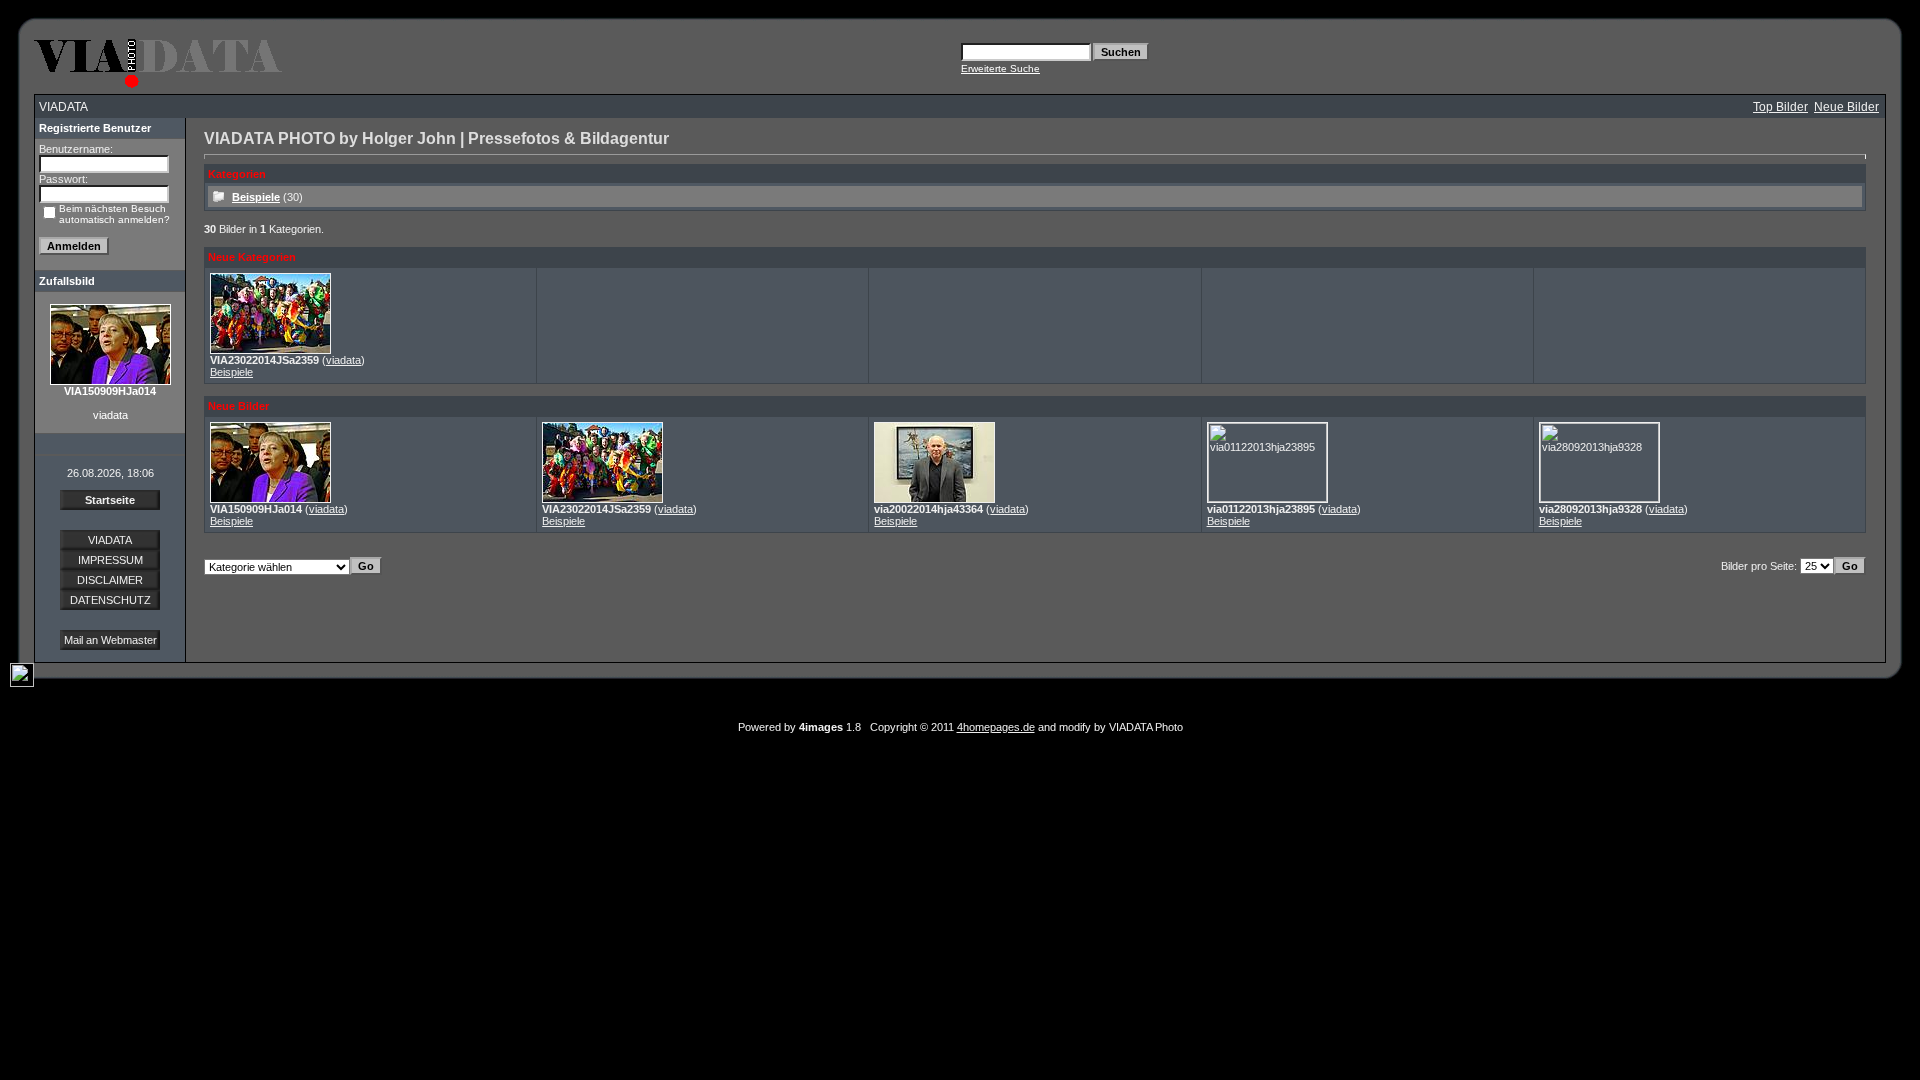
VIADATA (110, 540)
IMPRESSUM (110, 560)
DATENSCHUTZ (110, 600)
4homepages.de (996, 727)
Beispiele (256, 197)
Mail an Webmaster (110, 640)
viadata (343, 360)
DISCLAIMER (110, 580)
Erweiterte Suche (1000, 68)
